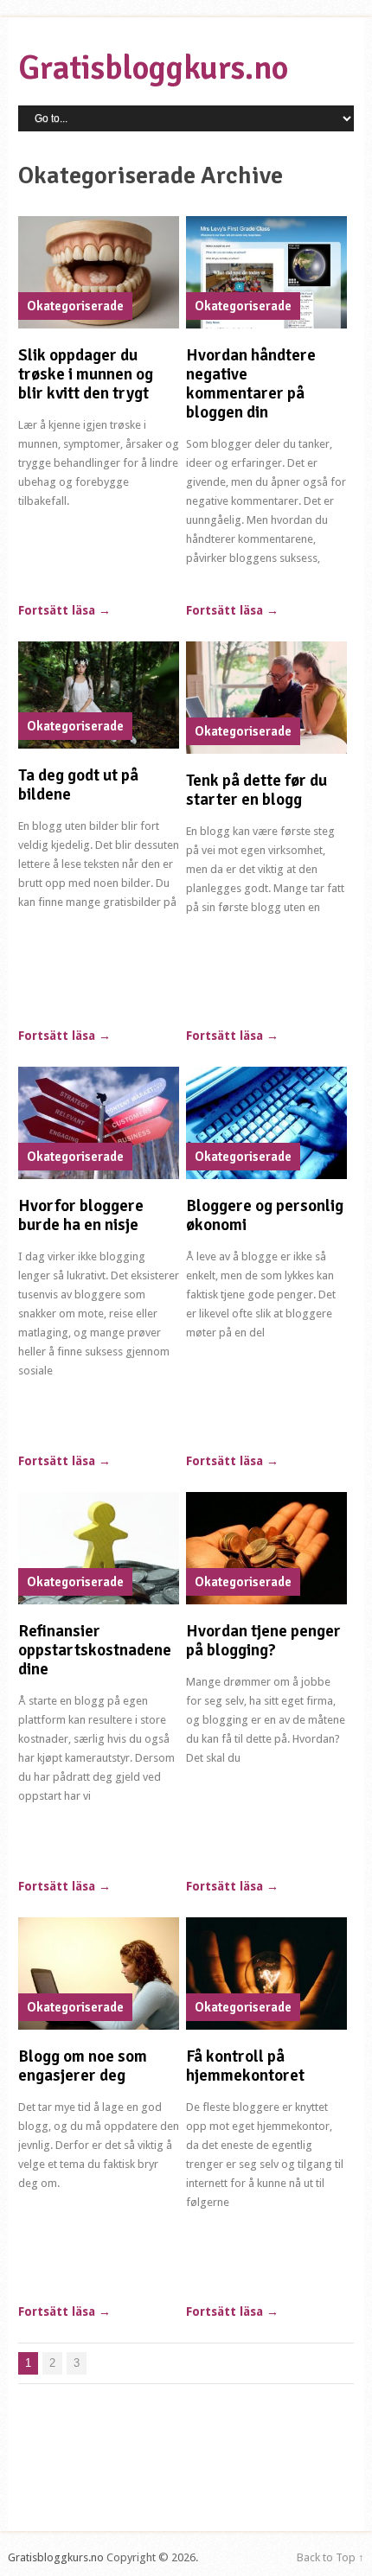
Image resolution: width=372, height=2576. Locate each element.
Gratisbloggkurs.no (153, 68)
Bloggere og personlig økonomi (265, 1215)
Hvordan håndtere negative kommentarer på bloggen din (251, 384)
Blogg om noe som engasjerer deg (83, 2066)
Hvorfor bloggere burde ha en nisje (81, 1215)
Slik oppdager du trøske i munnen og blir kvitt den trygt (86, 374)
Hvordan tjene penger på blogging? (263, 1641)
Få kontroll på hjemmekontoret (245, 2066)
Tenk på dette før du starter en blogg (257, 790)
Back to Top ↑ (330, 2557)
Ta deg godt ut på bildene (78, 785)
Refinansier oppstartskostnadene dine (95, 1650)
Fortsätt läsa (64, 610)
